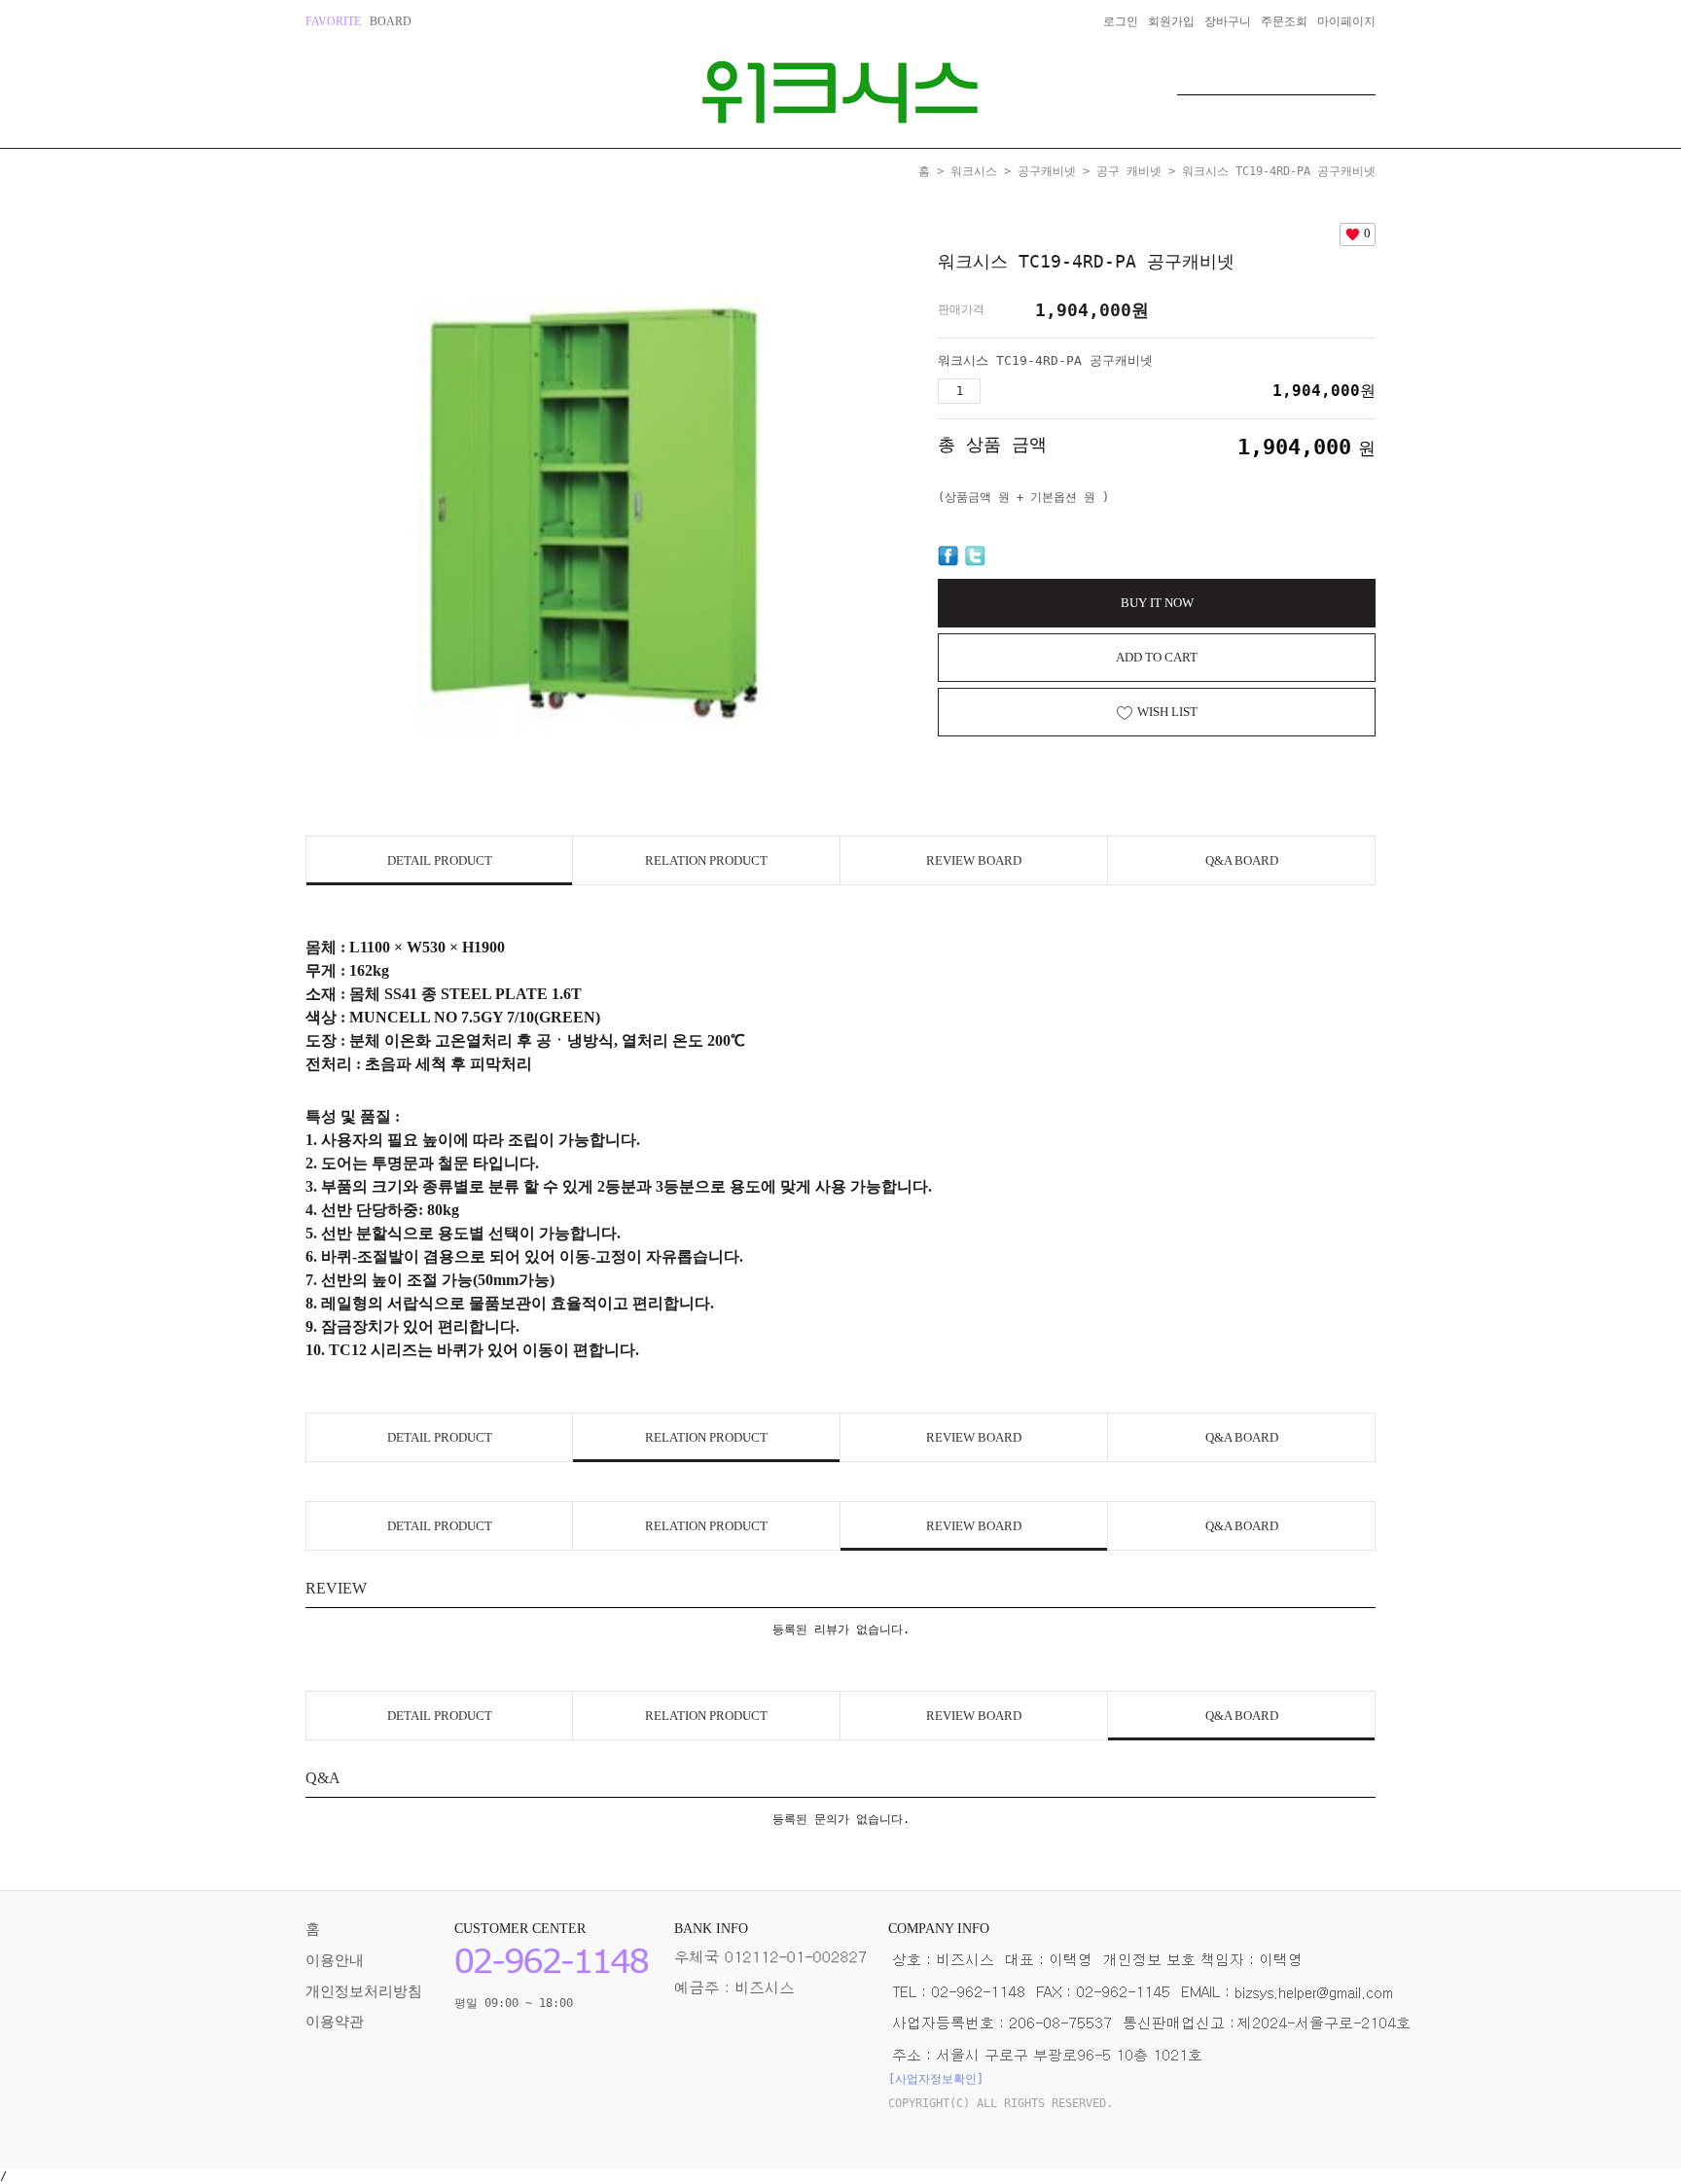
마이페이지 (1346, 21)
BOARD (391, 21)
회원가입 (1171, 21)
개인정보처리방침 (364, 1991)
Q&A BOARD (1242, 860)
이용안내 (335, 1960)
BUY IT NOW (1157, 603)
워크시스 (974, 171)
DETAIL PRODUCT (440, 860)
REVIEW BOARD (974, 860)
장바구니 (1228, 21)
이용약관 (335, 2022)
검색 (1361, 75)
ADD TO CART (1157, 657)
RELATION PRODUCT (706, 860)
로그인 (1121, 21)
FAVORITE (333, 21)
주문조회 (1284, 21)
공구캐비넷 (1047, 171)
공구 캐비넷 (1129, 171)
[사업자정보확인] (936, 2079)
